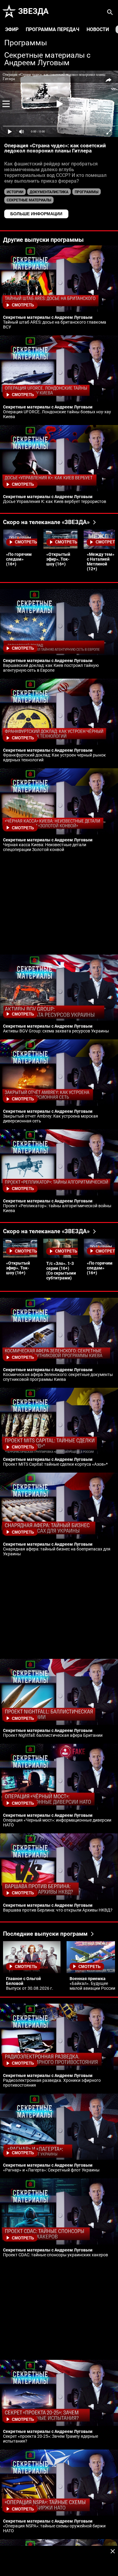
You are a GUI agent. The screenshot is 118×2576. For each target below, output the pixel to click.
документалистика (49, 192)
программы (87, 192)
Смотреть (23, 305)
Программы (26, 43)
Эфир (12, 29)
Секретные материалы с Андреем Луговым (47, 59)
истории (15, 192)
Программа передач (52, 29)
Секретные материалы (29, 200)
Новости (98, 29)
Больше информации (36, 214)
